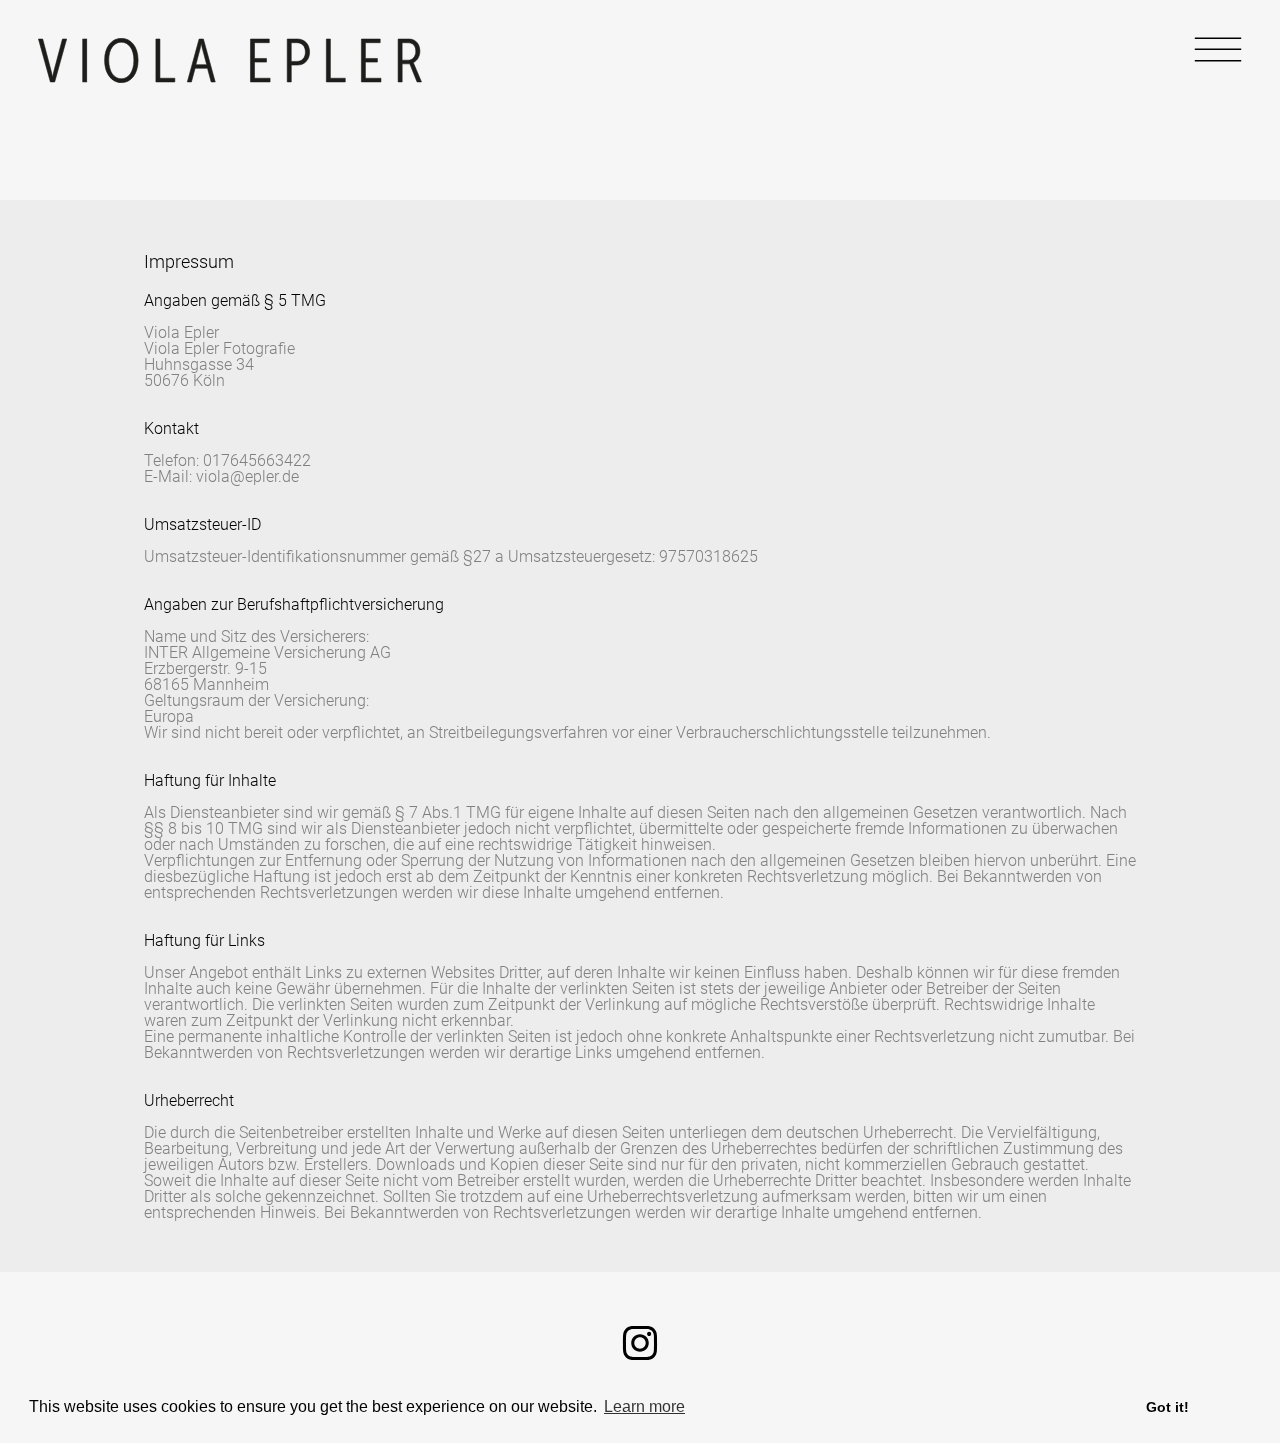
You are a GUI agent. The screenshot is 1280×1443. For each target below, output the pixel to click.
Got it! (1167, 1407)
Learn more (644, 1406)
